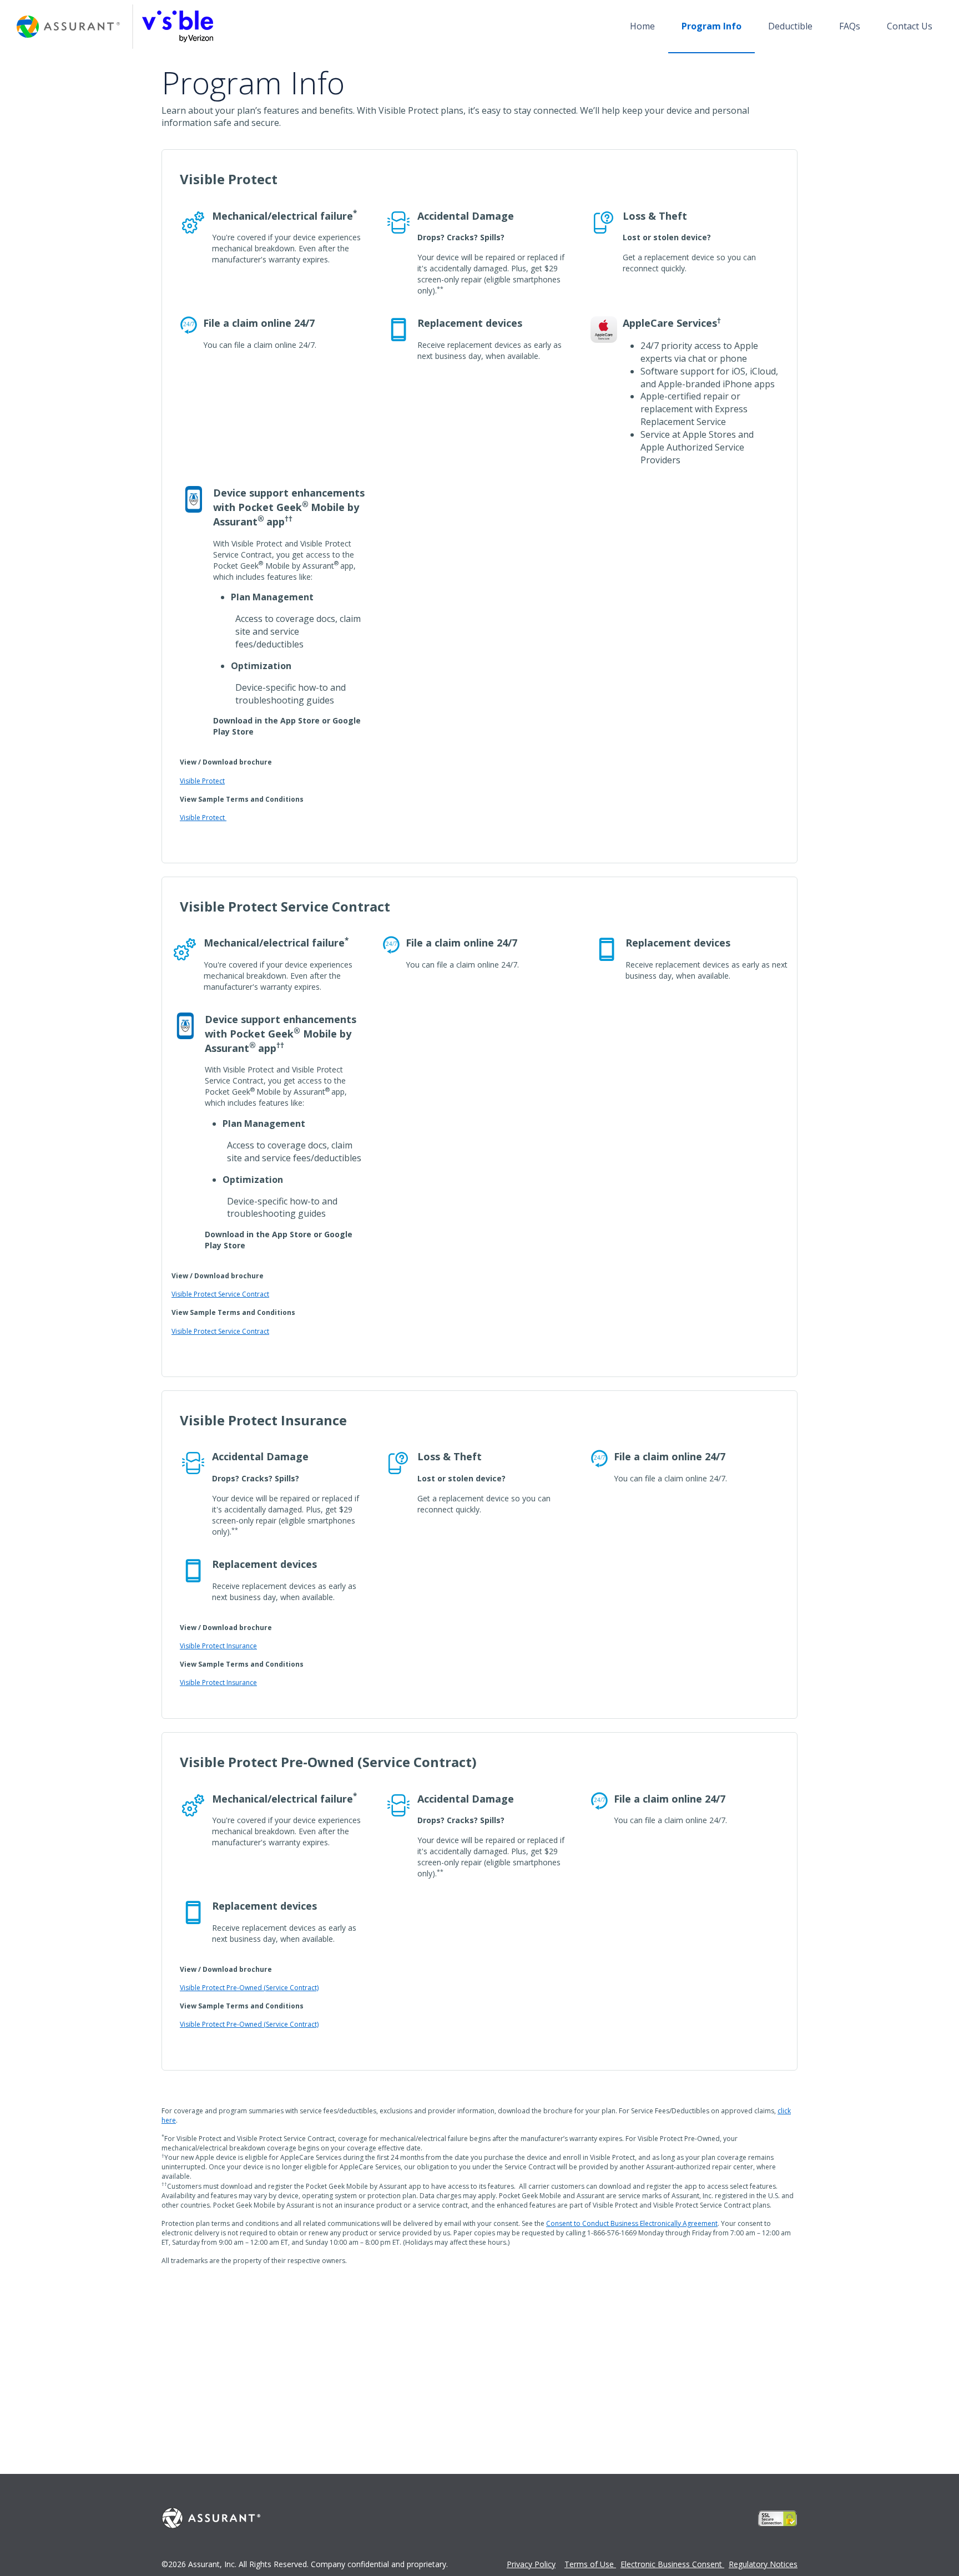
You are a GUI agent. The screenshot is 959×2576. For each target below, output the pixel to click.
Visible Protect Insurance (218, 1646)
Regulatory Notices (763, 2564)
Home (642, 26)
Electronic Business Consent (672, 2564)
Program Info (711, 26)
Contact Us (910, 26)
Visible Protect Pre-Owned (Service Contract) (249, 1988)
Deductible (790, 26)
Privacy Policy (531, 2564)
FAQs (850, 26)
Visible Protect (202, 781)
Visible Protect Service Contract (220, 1294)
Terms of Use (590, 2564)
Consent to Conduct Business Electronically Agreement (632, 2223)
